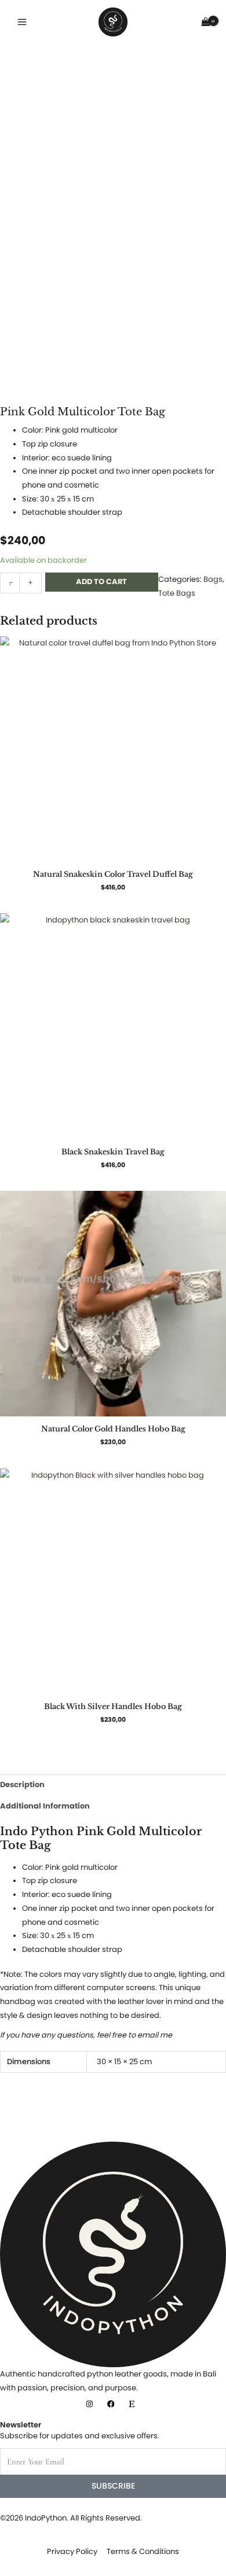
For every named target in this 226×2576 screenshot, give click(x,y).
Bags (213, 579)
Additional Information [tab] (45, 1806)
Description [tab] (22, 1785)
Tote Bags (177, 593)
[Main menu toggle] (22, 22)
